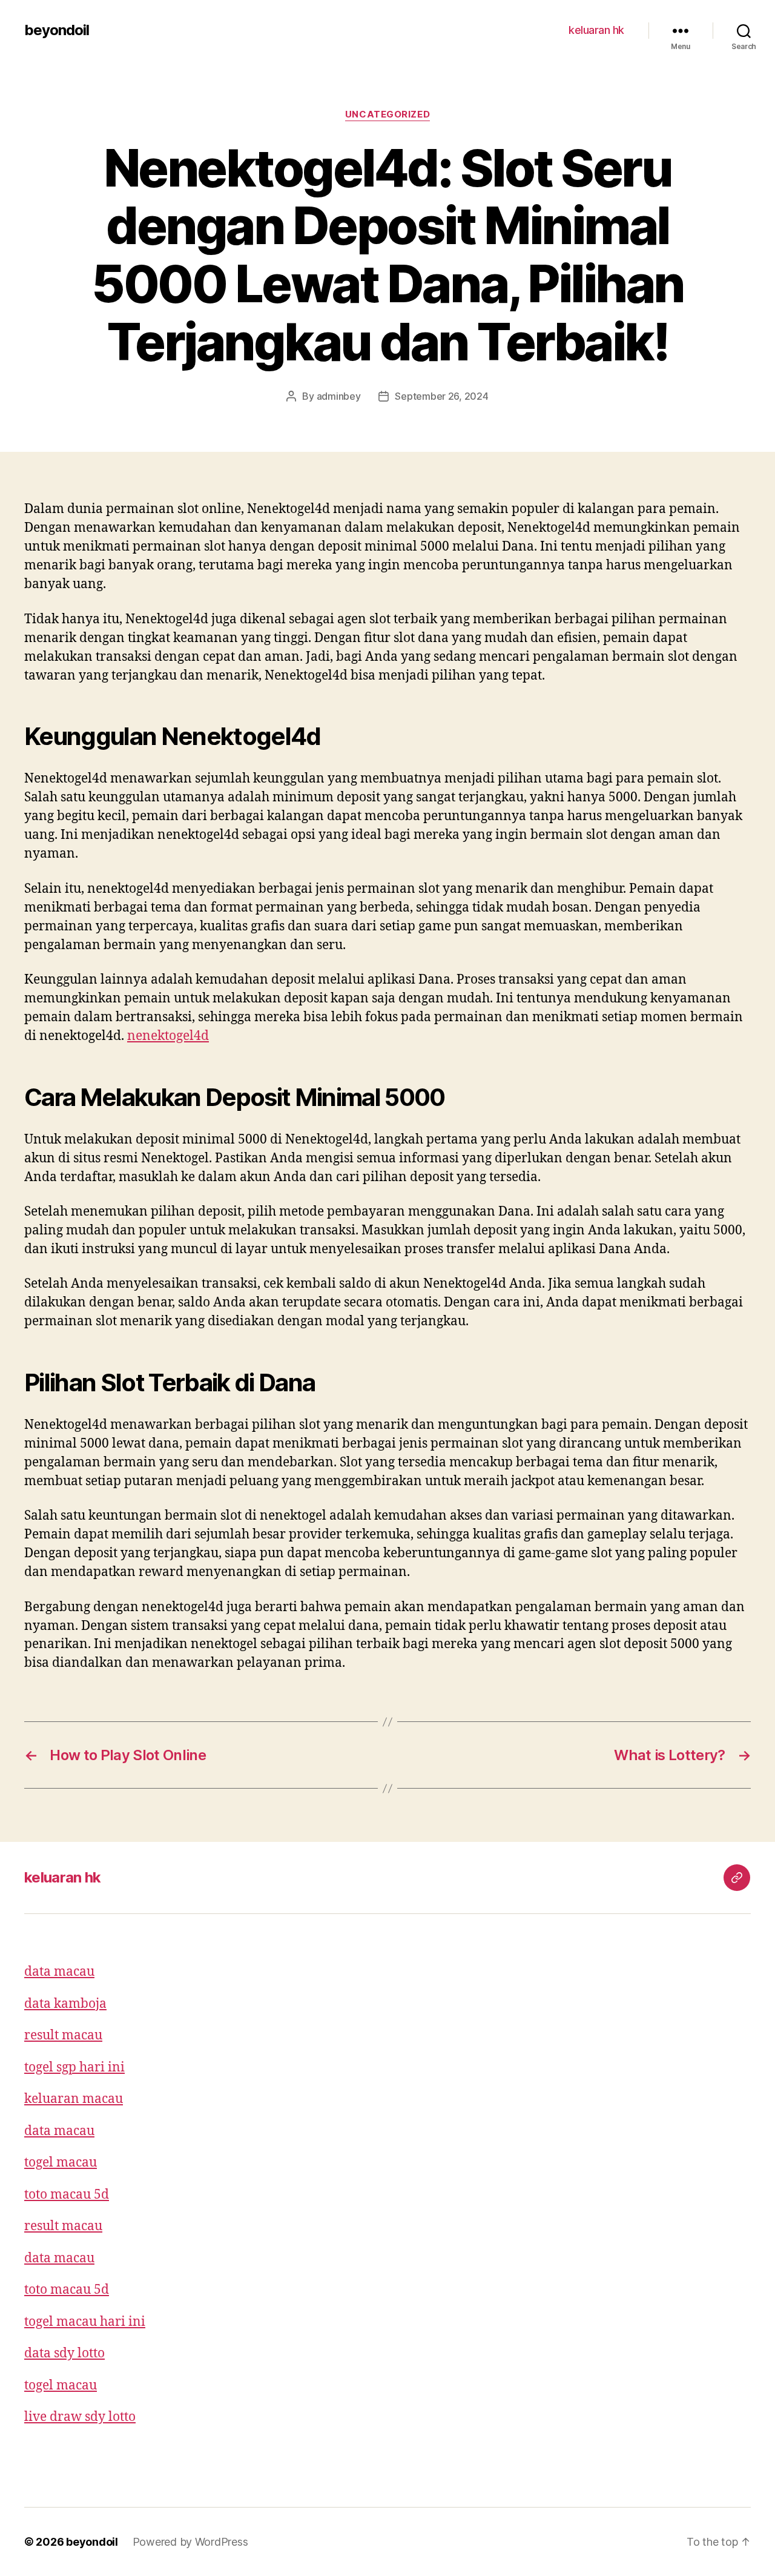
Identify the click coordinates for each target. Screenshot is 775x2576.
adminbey (339, 396)
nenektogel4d (168, 1036)
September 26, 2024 (441, 396)
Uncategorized (387, 114)
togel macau (61, 2163)
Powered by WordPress (190, 2542)
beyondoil (57, 30)
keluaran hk (596, 30)
